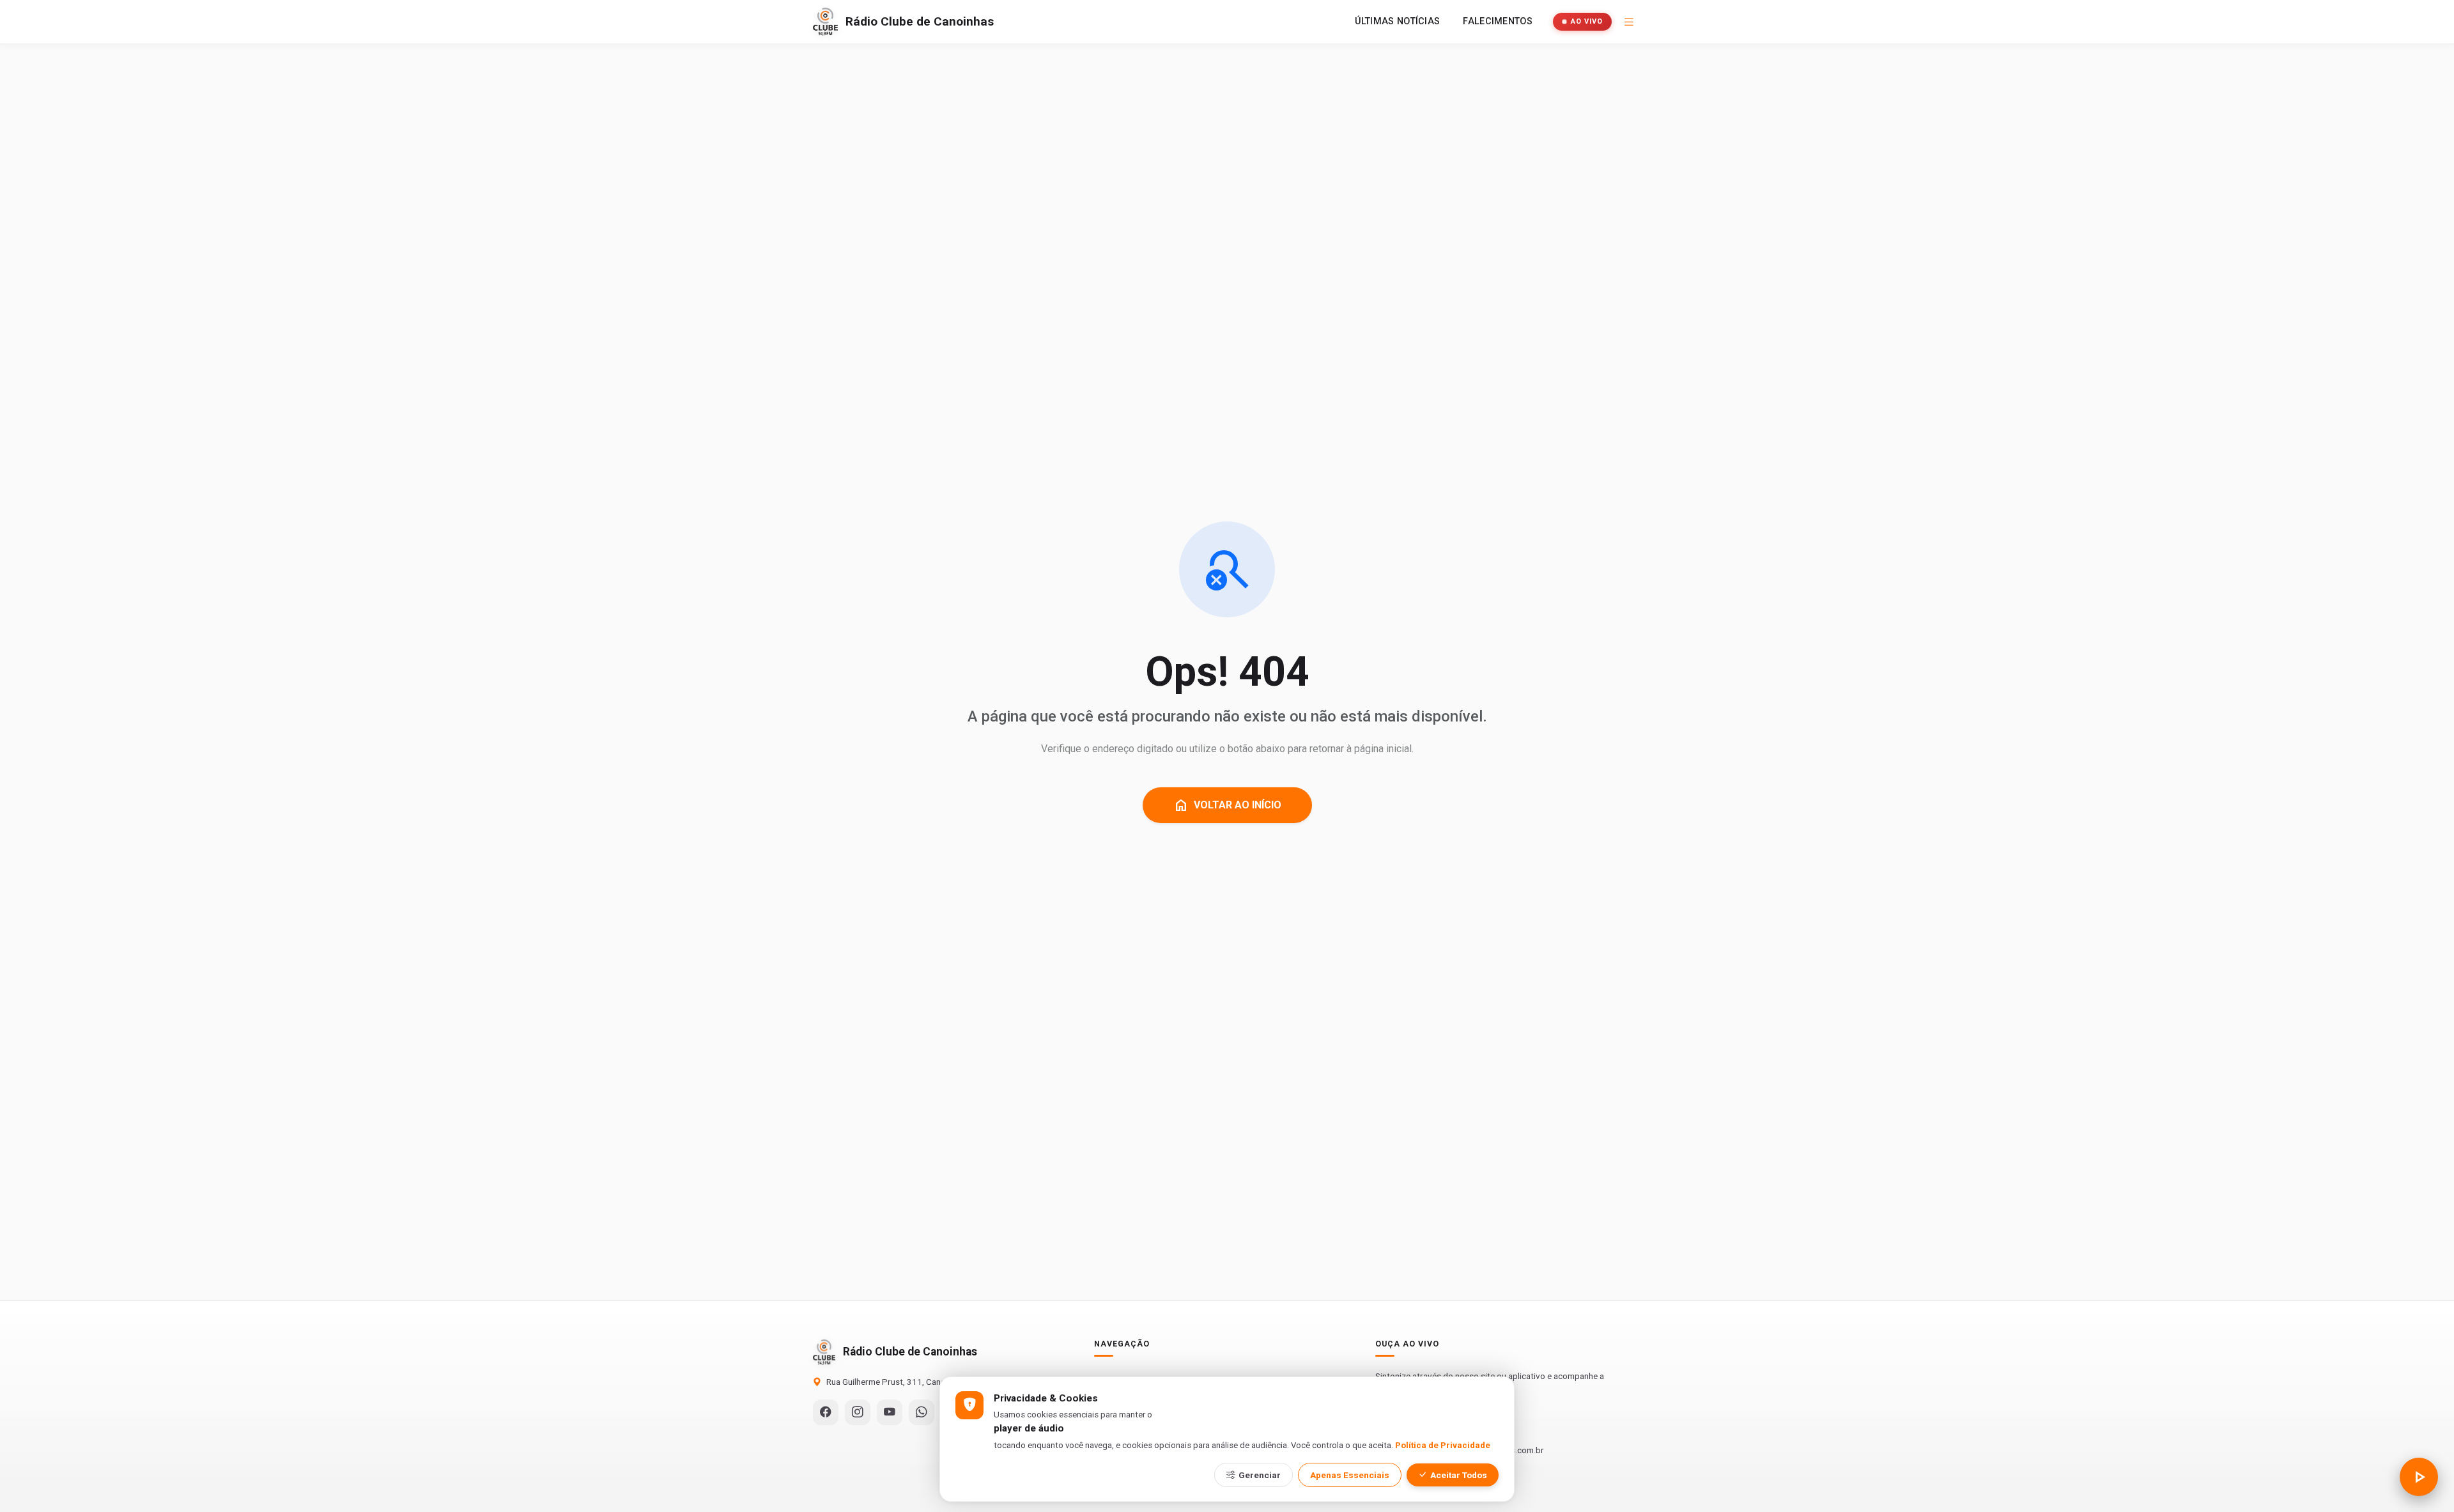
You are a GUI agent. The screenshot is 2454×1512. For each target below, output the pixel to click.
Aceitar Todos (1459, 1475)
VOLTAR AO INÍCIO (1227, 805)
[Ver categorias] (1629, 22)
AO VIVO (1587, 21)
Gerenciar (1260, 1475)
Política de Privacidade (1443, 1445)
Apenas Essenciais (1350, 1475)
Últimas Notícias (1398, 21)
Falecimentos (1498, 21)
